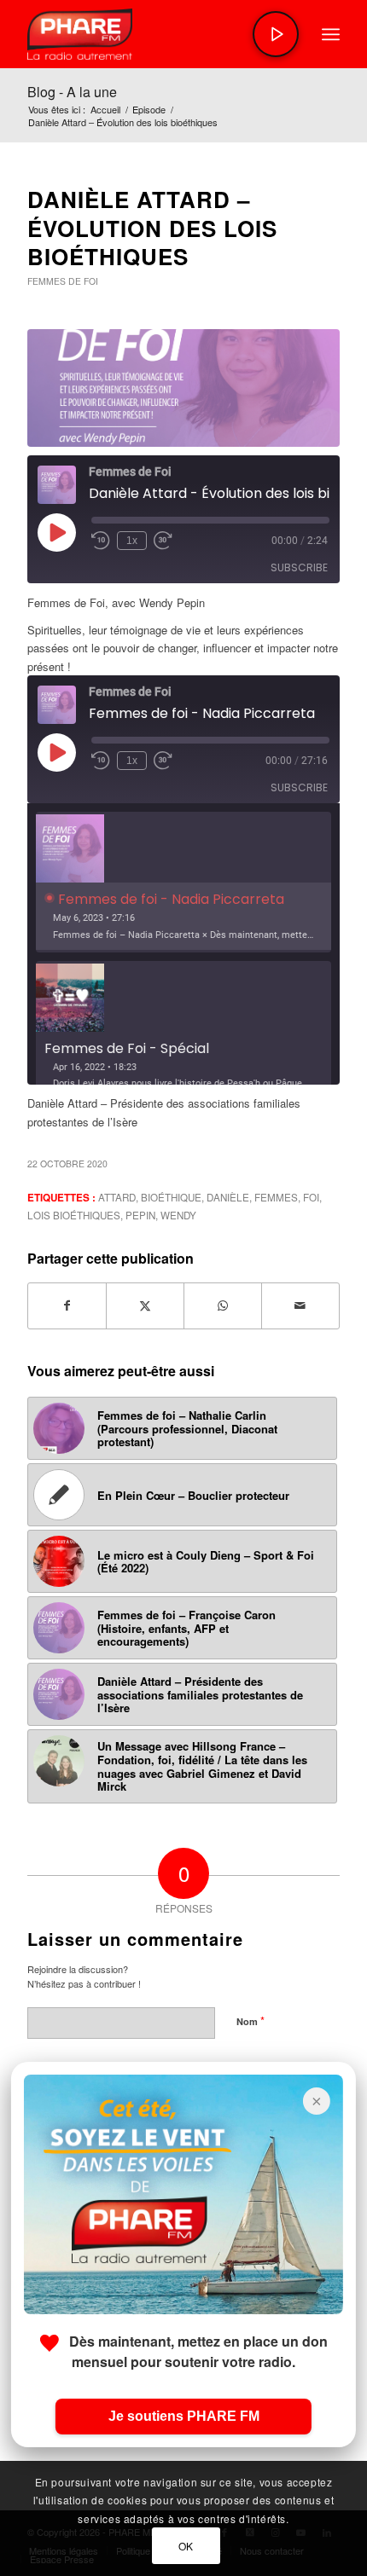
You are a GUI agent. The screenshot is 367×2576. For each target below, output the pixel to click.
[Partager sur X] (145, 1305)
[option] (183, 882)
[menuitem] (331, 34)
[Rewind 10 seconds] (101, 541)
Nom (250, 2020)
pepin (140, 1215)
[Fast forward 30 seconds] (163, 541)
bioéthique (171, 1197)
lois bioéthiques (74, 1215)
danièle (228, 1197)
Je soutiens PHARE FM (184, 2416)
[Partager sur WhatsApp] (223, 1305)
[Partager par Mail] (300, 1305)
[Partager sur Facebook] (67, 1305)
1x (132, 541)
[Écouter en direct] (276, 34)
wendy (178, 1215)
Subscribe (299, 567)
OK (186, 2546)
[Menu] (331, 34)
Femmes (276, 1197)
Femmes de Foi (63, 281)
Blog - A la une (72, 92)
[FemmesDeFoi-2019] (183, 388)
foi (311, 1197)
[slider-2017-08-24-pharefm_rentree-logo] (152, 34)
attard (117, 1197)
